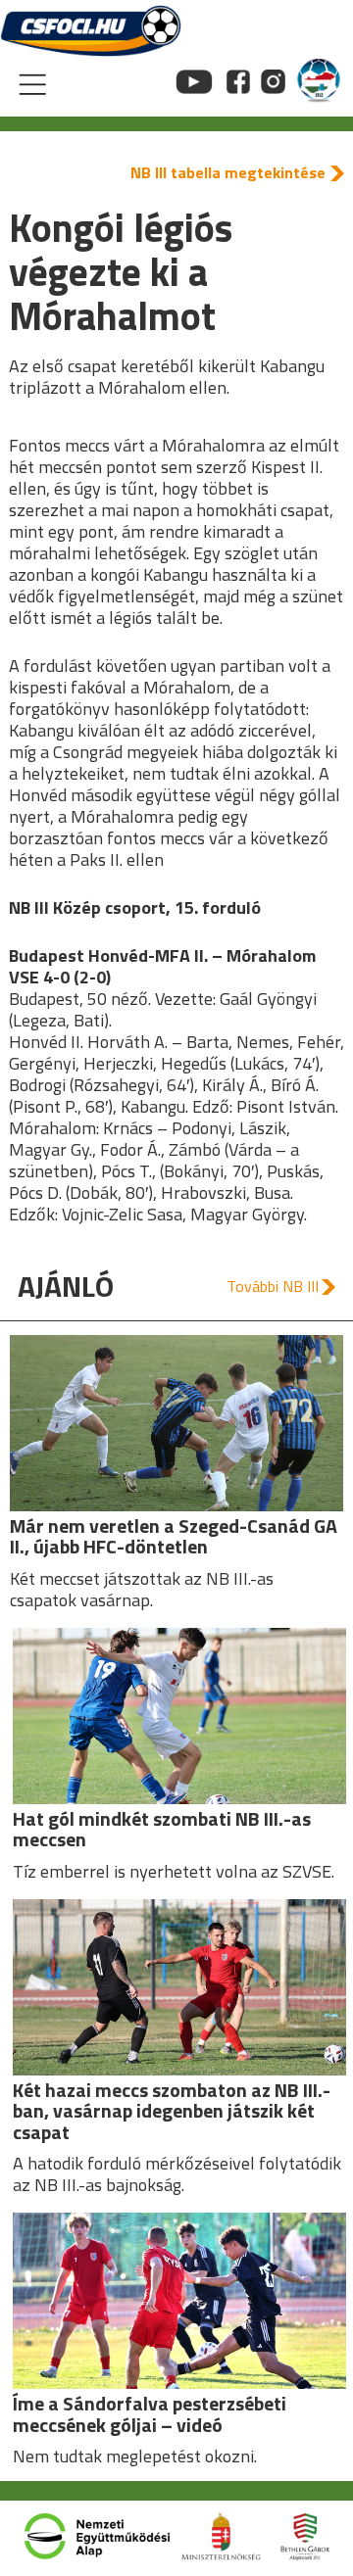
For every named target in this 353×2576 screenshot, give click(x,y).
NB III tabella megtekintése (228, 172)
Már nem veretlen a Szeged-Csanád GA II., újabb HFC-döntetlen (174, 1537)
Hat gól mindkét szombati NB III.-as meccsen (162, 1830)
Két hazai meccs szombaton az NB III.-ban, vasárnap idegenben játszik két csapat (172, 2111)
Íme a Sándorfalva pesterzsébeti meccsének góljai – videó (150, 2414)
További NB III (273, 1286)
